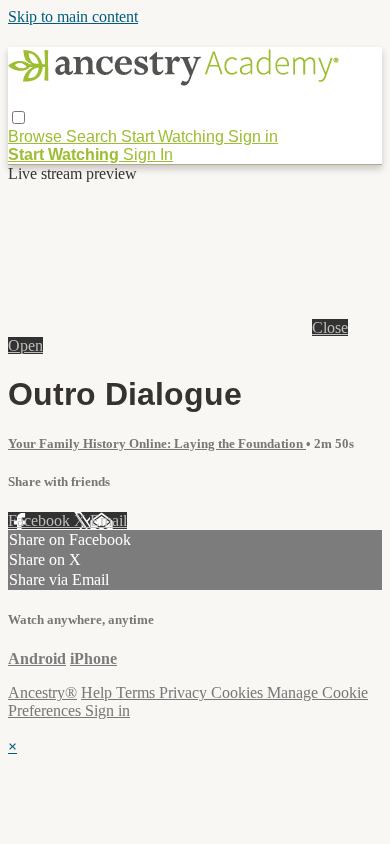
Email (108, 520)
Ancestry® (42, 692)
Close (330, 327)
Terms (137, 692)
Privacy (185, 692)
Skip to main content (73, 16)
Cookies (239, 692)
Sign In (148, 154)
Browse (37, 136)
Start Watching (174, 136)
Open (25, 345)
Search (93, 136)
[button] (18, 117)
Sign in (253, 136)
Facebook (41, 520)
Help (98, 692)
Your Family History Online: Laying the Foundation (157, 443)
